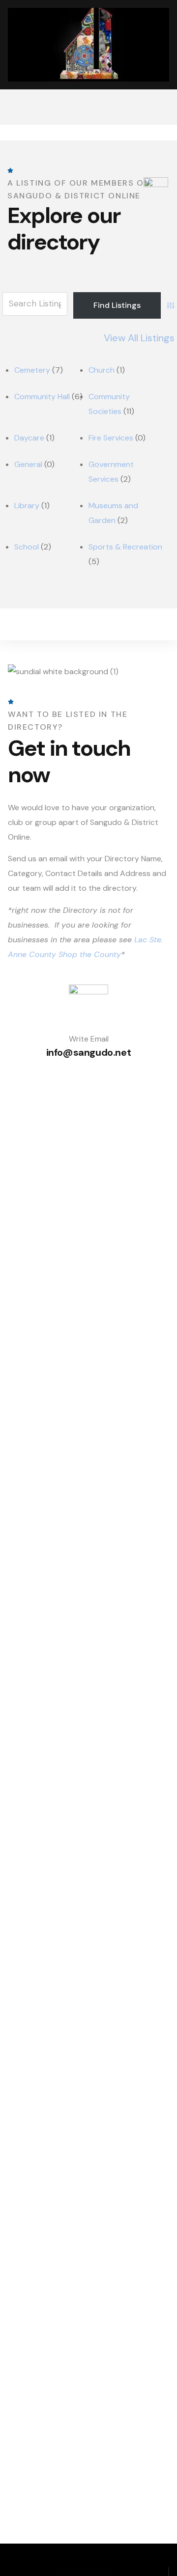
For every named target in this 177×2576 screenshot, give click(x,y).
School (27, 547)
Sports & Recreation (125, 547)
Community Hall (42, 397)
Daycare (29, 438)
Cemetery (32, 370)
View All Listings (139, 338)
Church (102, 370)
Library (27, 506)
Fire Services (111, 438)
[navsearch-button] (160, 107)
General (28, 464)
